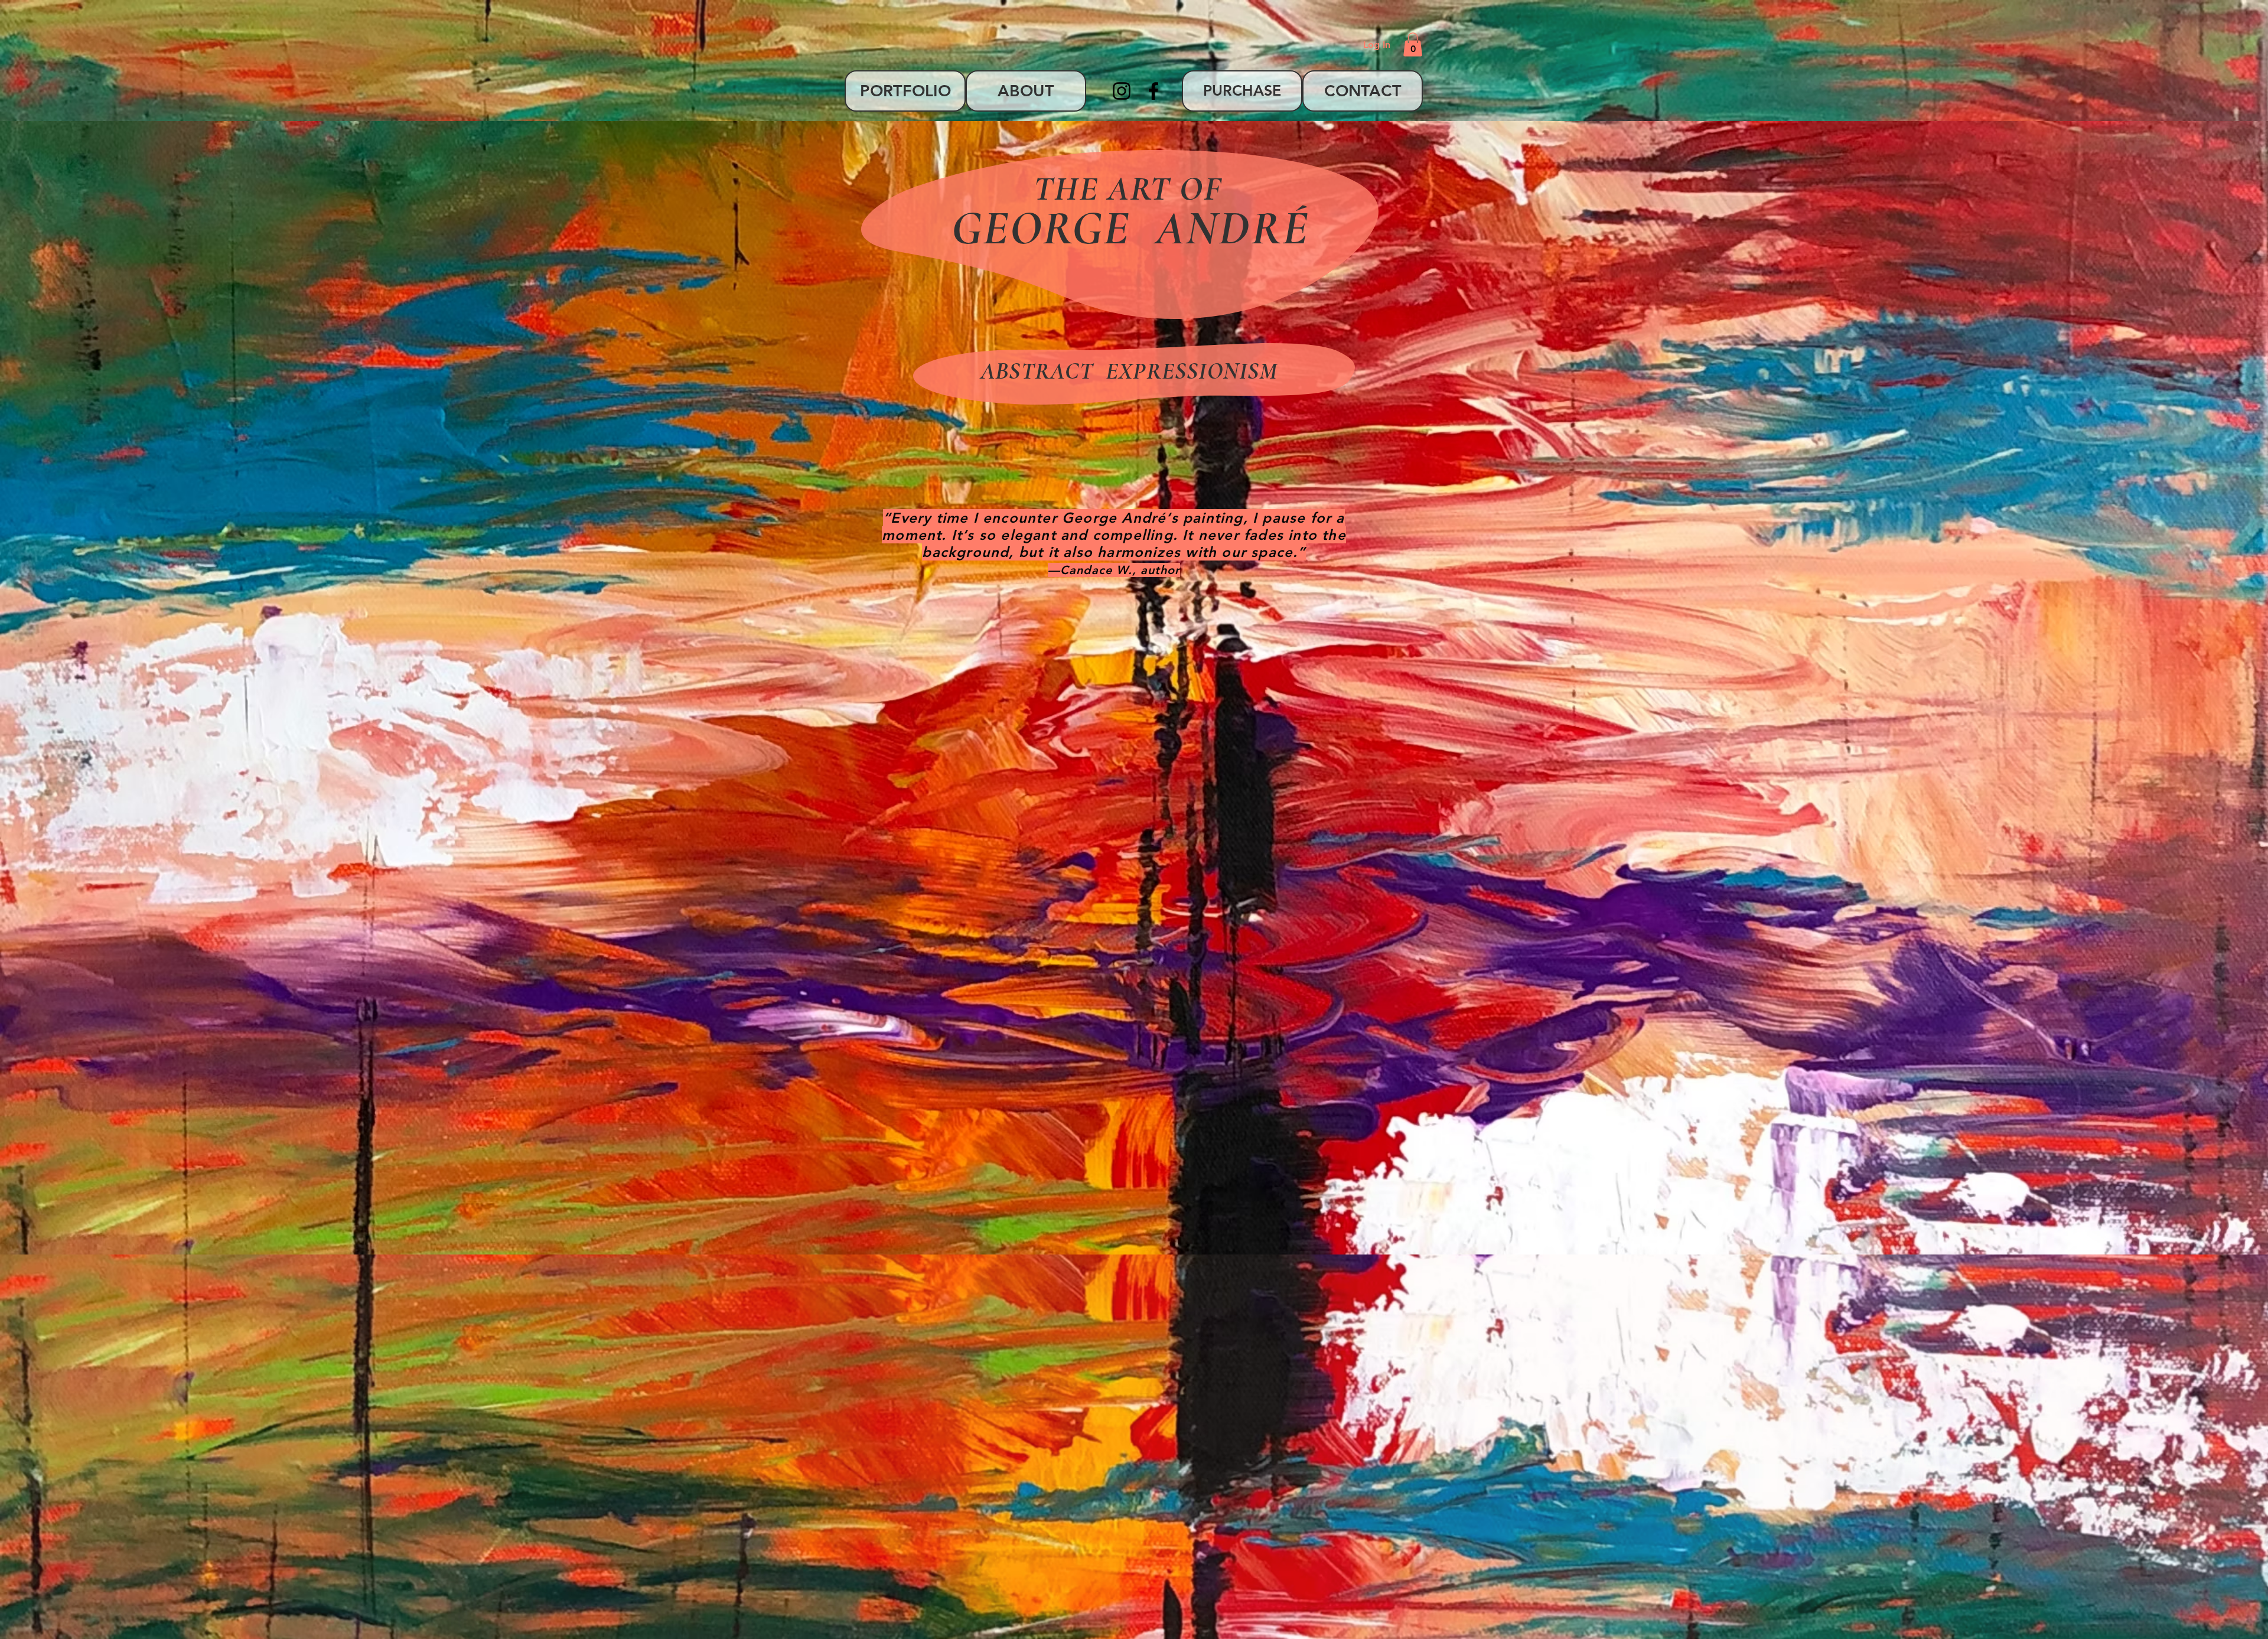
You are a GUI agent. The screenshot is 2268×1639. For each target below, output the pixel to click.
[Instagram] (1122, 91)
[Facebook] (1153, 91)
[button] (1413, 45)
